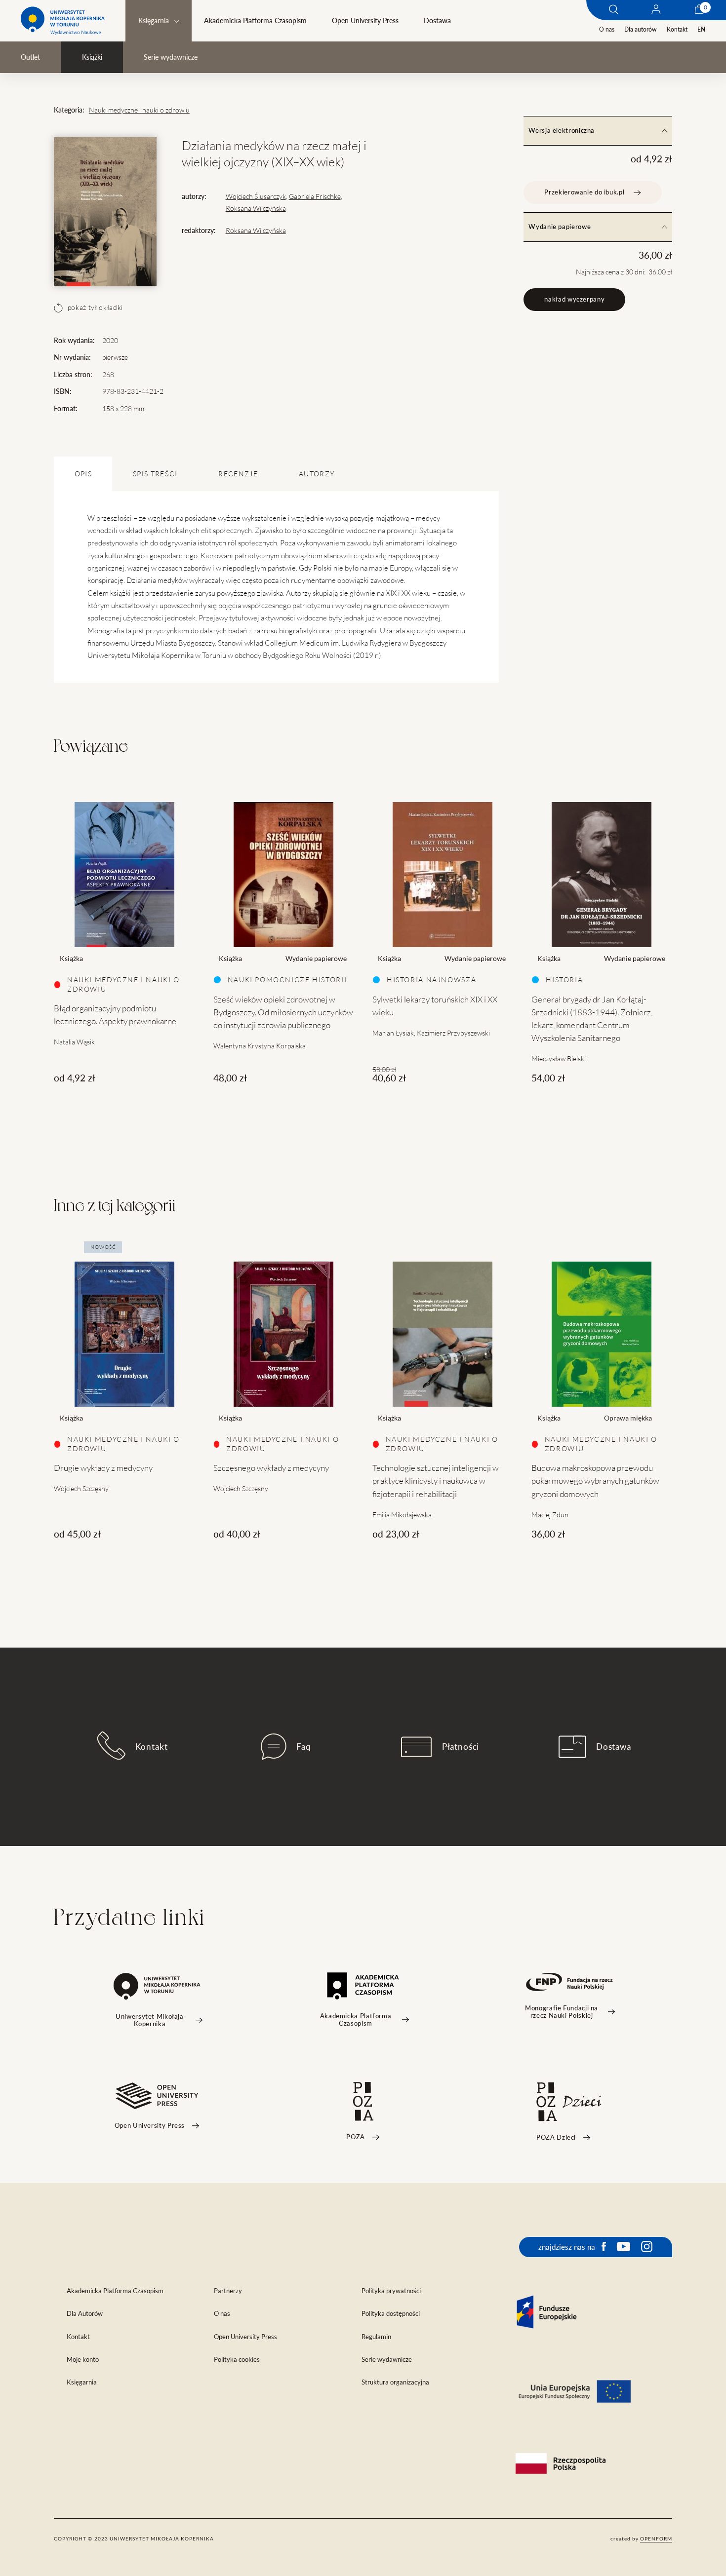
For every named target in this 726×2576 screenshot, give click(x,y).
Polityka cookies (237, 2360)
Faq (304, 1747)
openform (656, 2538)
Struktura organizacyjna (395, 2382)
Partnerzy (228, 2291)
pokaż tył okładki (95, 308)
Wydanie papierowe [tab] (560, 227)
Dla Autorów (85, 2314)
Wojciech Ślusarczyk (256, 196)
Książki (92, 57)
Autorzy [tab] (317, 474)
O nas (607, 29)
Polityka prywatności (391, 2291)
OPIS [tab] (83, 474)
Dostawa (437, 21)
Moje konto (83, 2360)
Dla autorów (640, 29)
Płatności (461, 1747)
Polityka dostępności (391, 2314)
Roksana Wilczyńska (256, 208)
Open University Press (365, 21)
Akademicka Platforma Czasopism (255, 21)
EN (701, 29)
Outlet (30, 57)
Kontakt (677, 29)
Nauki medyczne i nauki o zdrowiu (139, 110)
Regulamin (376, 2337)
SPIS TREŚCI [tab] (155, 474)
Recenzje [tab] (238, 474)
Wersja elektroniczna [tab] (562, 131)
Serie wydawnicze (171, 57)
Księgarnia (153, 21)
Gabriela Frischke (315, 196)
